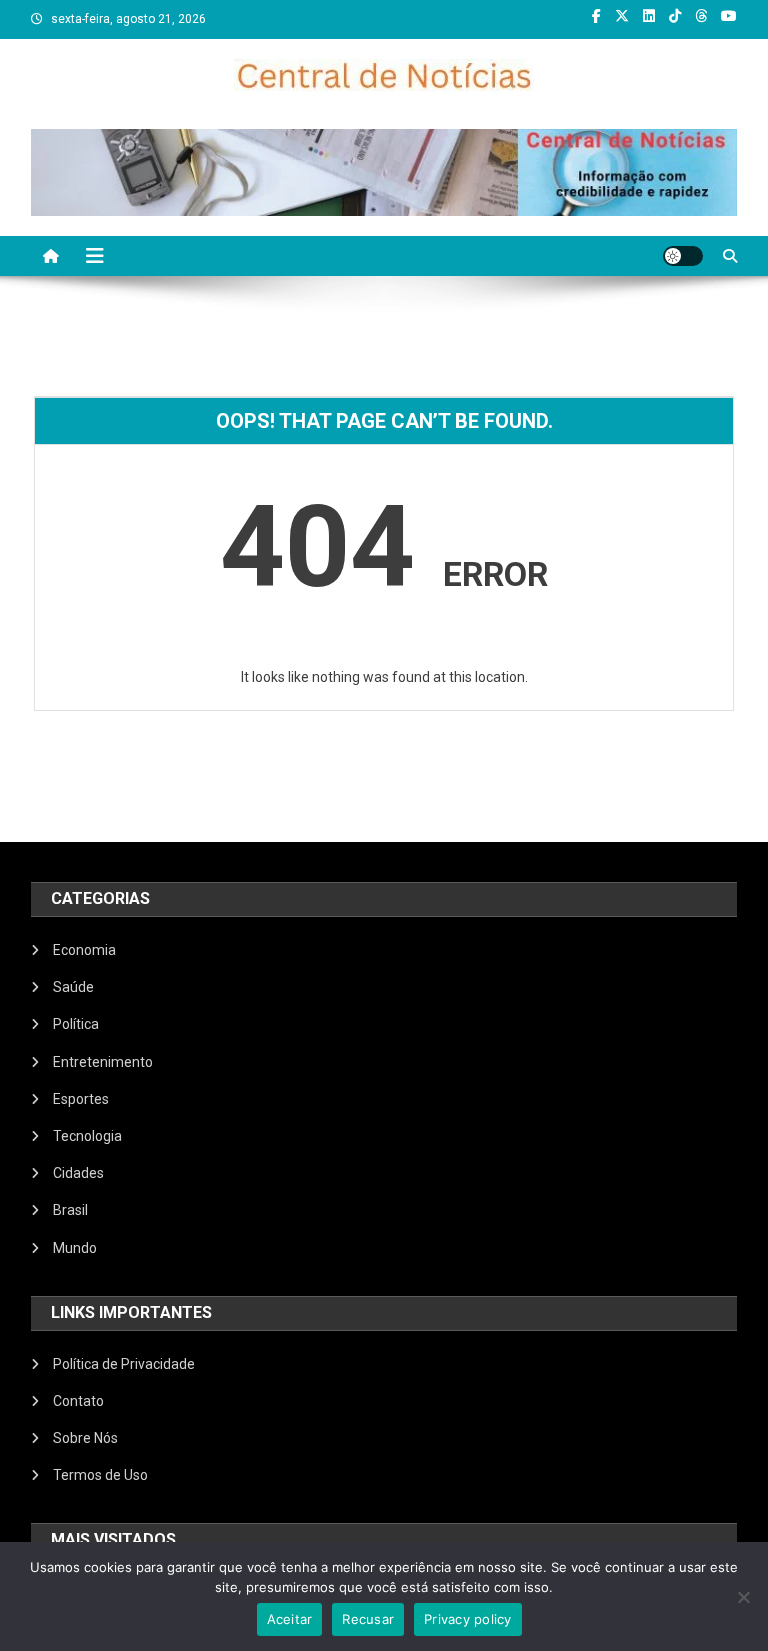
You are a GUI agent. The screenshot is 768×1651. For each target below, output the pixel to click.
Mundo (75, 1248)
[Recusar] (743, 1597)
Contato (78, 1401)
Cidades (78, 1173)
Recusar (368, 1619)
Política (76, 1024)
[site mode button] (683, 256)
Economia (84, 950)
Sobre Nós (85, 1438)
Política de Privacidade (124, 1364)
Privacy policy (468, 1619)
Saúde (73, 987)
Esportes (81, 1099)
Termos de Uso (100, 1475)
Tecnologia (87, 1136)
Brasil (70, 1210)
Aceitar (290, 1619)
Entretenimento (103, 1062)
